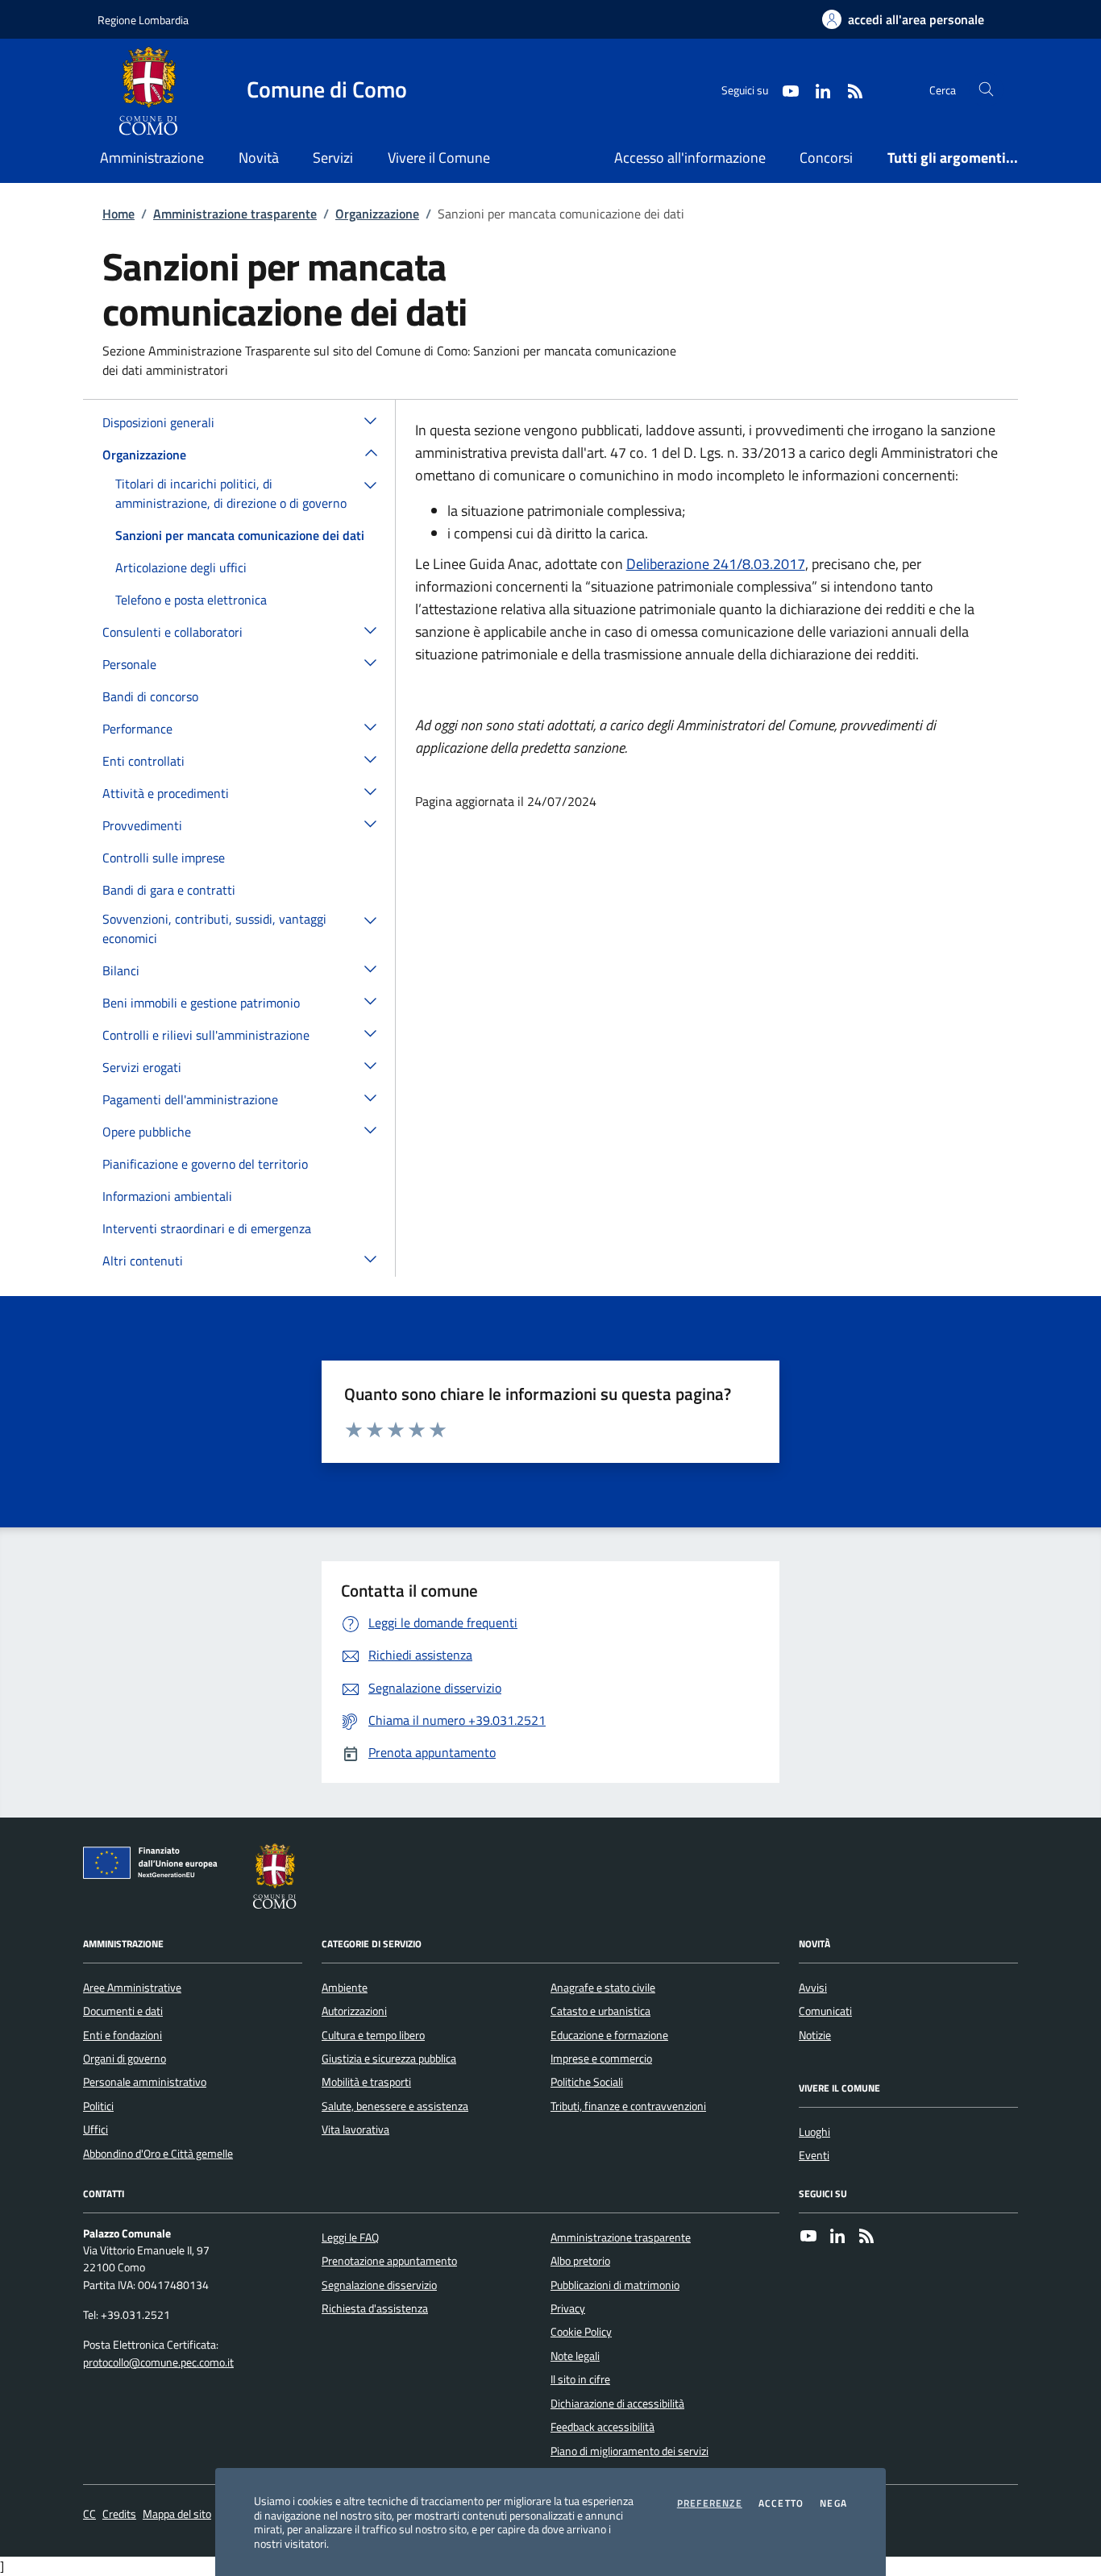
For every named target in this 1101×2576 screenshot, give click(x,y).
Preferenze (710, 2503)
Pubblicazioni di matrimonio (615, 2285)
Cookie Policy (581, 2332)
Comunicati (825, 2011)
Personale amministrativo (145, 2082)
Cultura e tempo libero (373, 2035)
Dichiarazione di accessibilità (617, 2404)
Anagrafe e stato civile (603, 1988)
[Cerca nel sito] (986, 90)
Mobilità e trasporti (366, 2082)
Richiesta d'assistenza (375, 2308)
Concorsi (826, 158)
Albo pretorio (580, 2261)
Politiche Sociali (587, 2082)
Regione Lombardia (143, 20)
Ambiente (345, 1988)
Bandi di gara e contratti (169, 890)
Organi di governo (125, 2059)
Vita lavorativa (355, 2129)
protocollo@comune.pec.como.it (158, 2363)
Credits (119, 2514)
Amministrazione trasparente (235, 214)
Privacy (568, 2308)
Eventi (814, 2155)
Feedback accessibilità (602, 2427)
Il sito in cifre (580, 2379)
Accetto (781, 2503)
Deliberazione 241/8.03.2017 (716, 564)
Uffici (96, 2129)
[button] (371, 420)
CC (89, 2514)
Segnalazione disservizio (379, 2285)
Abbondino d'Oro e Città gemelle (158, 2154)
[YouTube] (808, 2237)
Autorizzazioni (354, 2011)
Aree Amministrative (132, 1988)
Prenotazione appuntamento (389, 2261)
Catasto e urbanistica (600, 2011)
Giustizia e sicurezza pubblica (389, 2059)
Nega (833, 2503)
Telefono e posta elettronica (191, 600)
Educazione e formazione (609, 2035)
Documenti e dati (123, 2011)
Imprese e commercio (601, 2059)
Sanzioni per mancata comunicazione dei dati (240, 535)
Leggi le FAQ (350, 2237)
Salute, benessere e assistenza (395, 2106)
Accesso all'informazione (690, 158)
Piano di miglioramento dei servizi (629, 2451)
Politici (98, 2106)
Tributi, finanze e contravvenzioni (628, 2106)
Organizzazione (377, 214)
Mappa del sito (177, 2514)
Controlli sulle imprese (164, 858)
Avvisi (813, 1988)
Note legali (575, 2356)
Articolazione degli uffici (181, 567)
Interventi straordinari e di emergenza (207, 1228)
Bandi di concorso (150, 696)
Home (118, 214)
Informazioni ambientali (167, 1196)
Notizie (815, 2035)
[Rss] (866, 2237)
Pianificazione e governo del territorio (205, 1164)
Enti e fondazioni (123, 2035)
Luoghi (814, 2132)
